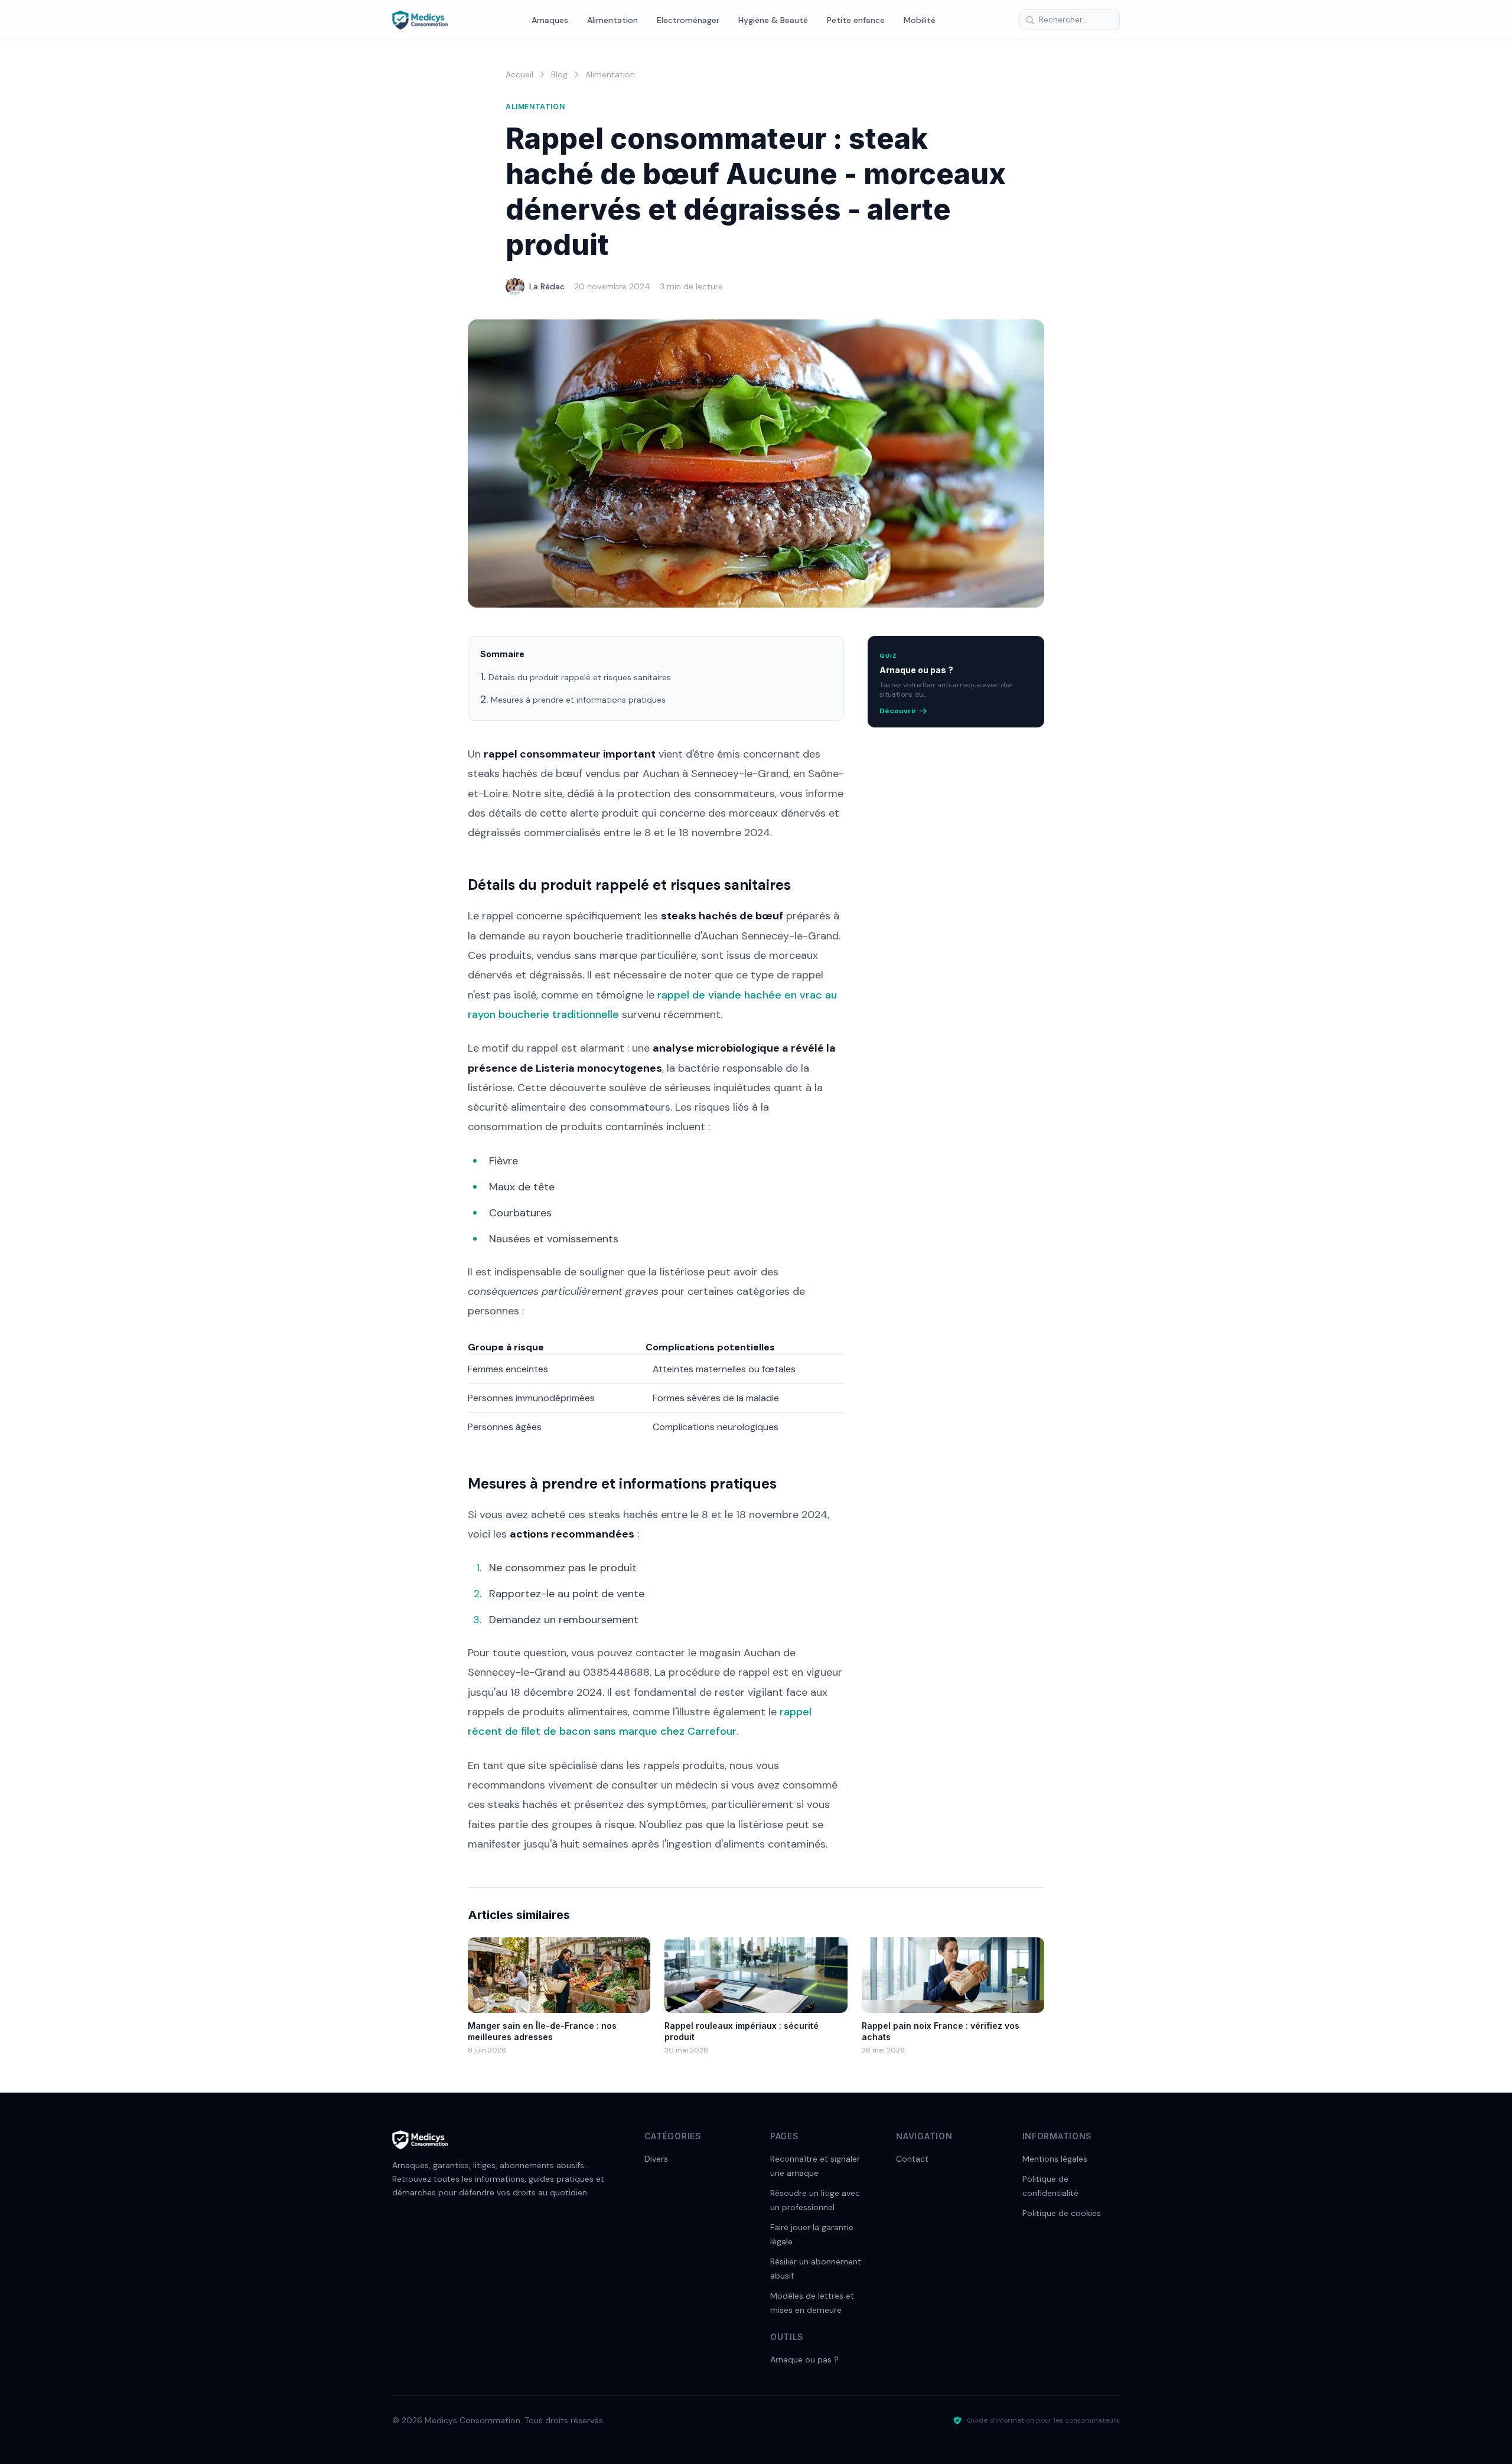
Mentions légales (1055, 2159)
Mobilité (920, 20)
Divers (656, 2159)
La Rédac (547, 286)
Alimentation (612, 20)
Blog (559, 74)
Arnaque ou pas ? (804, 2359)
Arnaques (550, 20)
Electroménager (688, 20)
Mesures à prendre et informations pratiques (578, 700)
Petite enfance (856, 20)
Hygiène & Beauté (773, 20)
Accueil (519, 74)
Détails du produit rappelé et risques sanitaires (580, 677)
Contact (912, 2159)
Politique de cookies (1062, 2213)
